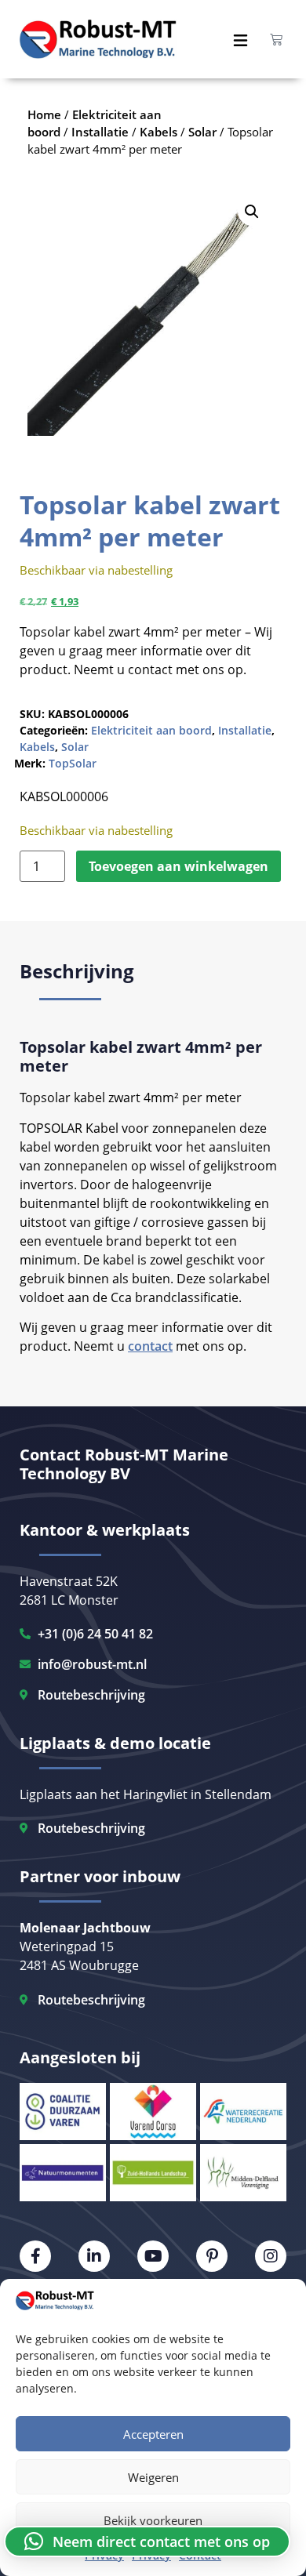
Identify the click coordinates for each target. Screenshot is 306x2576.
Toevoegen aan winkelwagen (178, 866)
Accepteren (153, 2434)
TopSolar (73, 763)
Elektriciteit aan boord (151, 730)
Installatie (245, 730)
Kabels (37, 747)
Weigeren (153, 2477)
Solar (75, 747)
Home (44, 114)
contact (150, 1346)
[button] (252, 212)
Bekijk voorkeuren (153, 2520)
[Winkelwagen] (276, 39)
